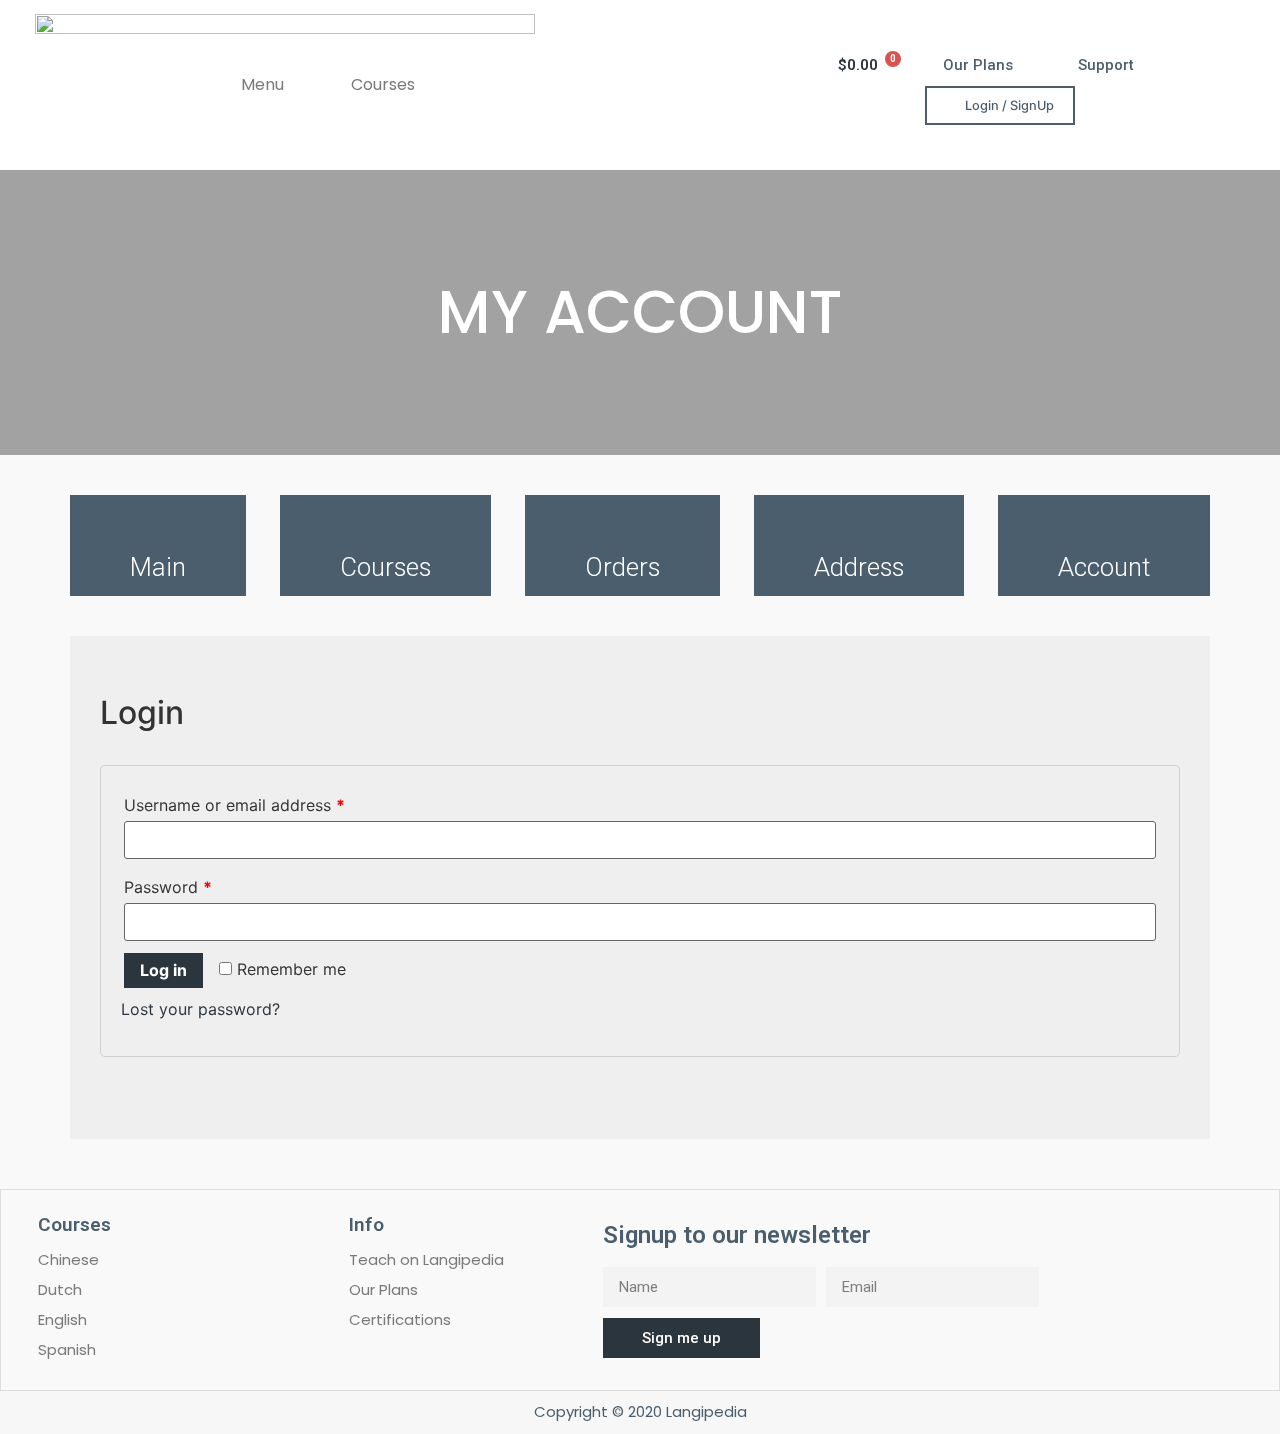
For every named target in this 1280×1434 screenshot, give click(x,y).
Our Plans (383, 1289)
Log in (163, 970)
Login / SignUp (1009, 105)
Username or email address (234, 805)
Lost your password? (200, 1009)
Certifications (400, 1319)
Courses (383, 84)
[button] (978, 65)
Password (168, 887)
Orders (622, 567)
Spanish (67, 1349)
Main (158, 567)
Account (1104, 567)
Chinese (68, 1259)
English (62, 1319)
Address (859, 567)
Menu (262, 84)
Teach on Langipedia (426, 1259)
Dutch (60, 1289)
